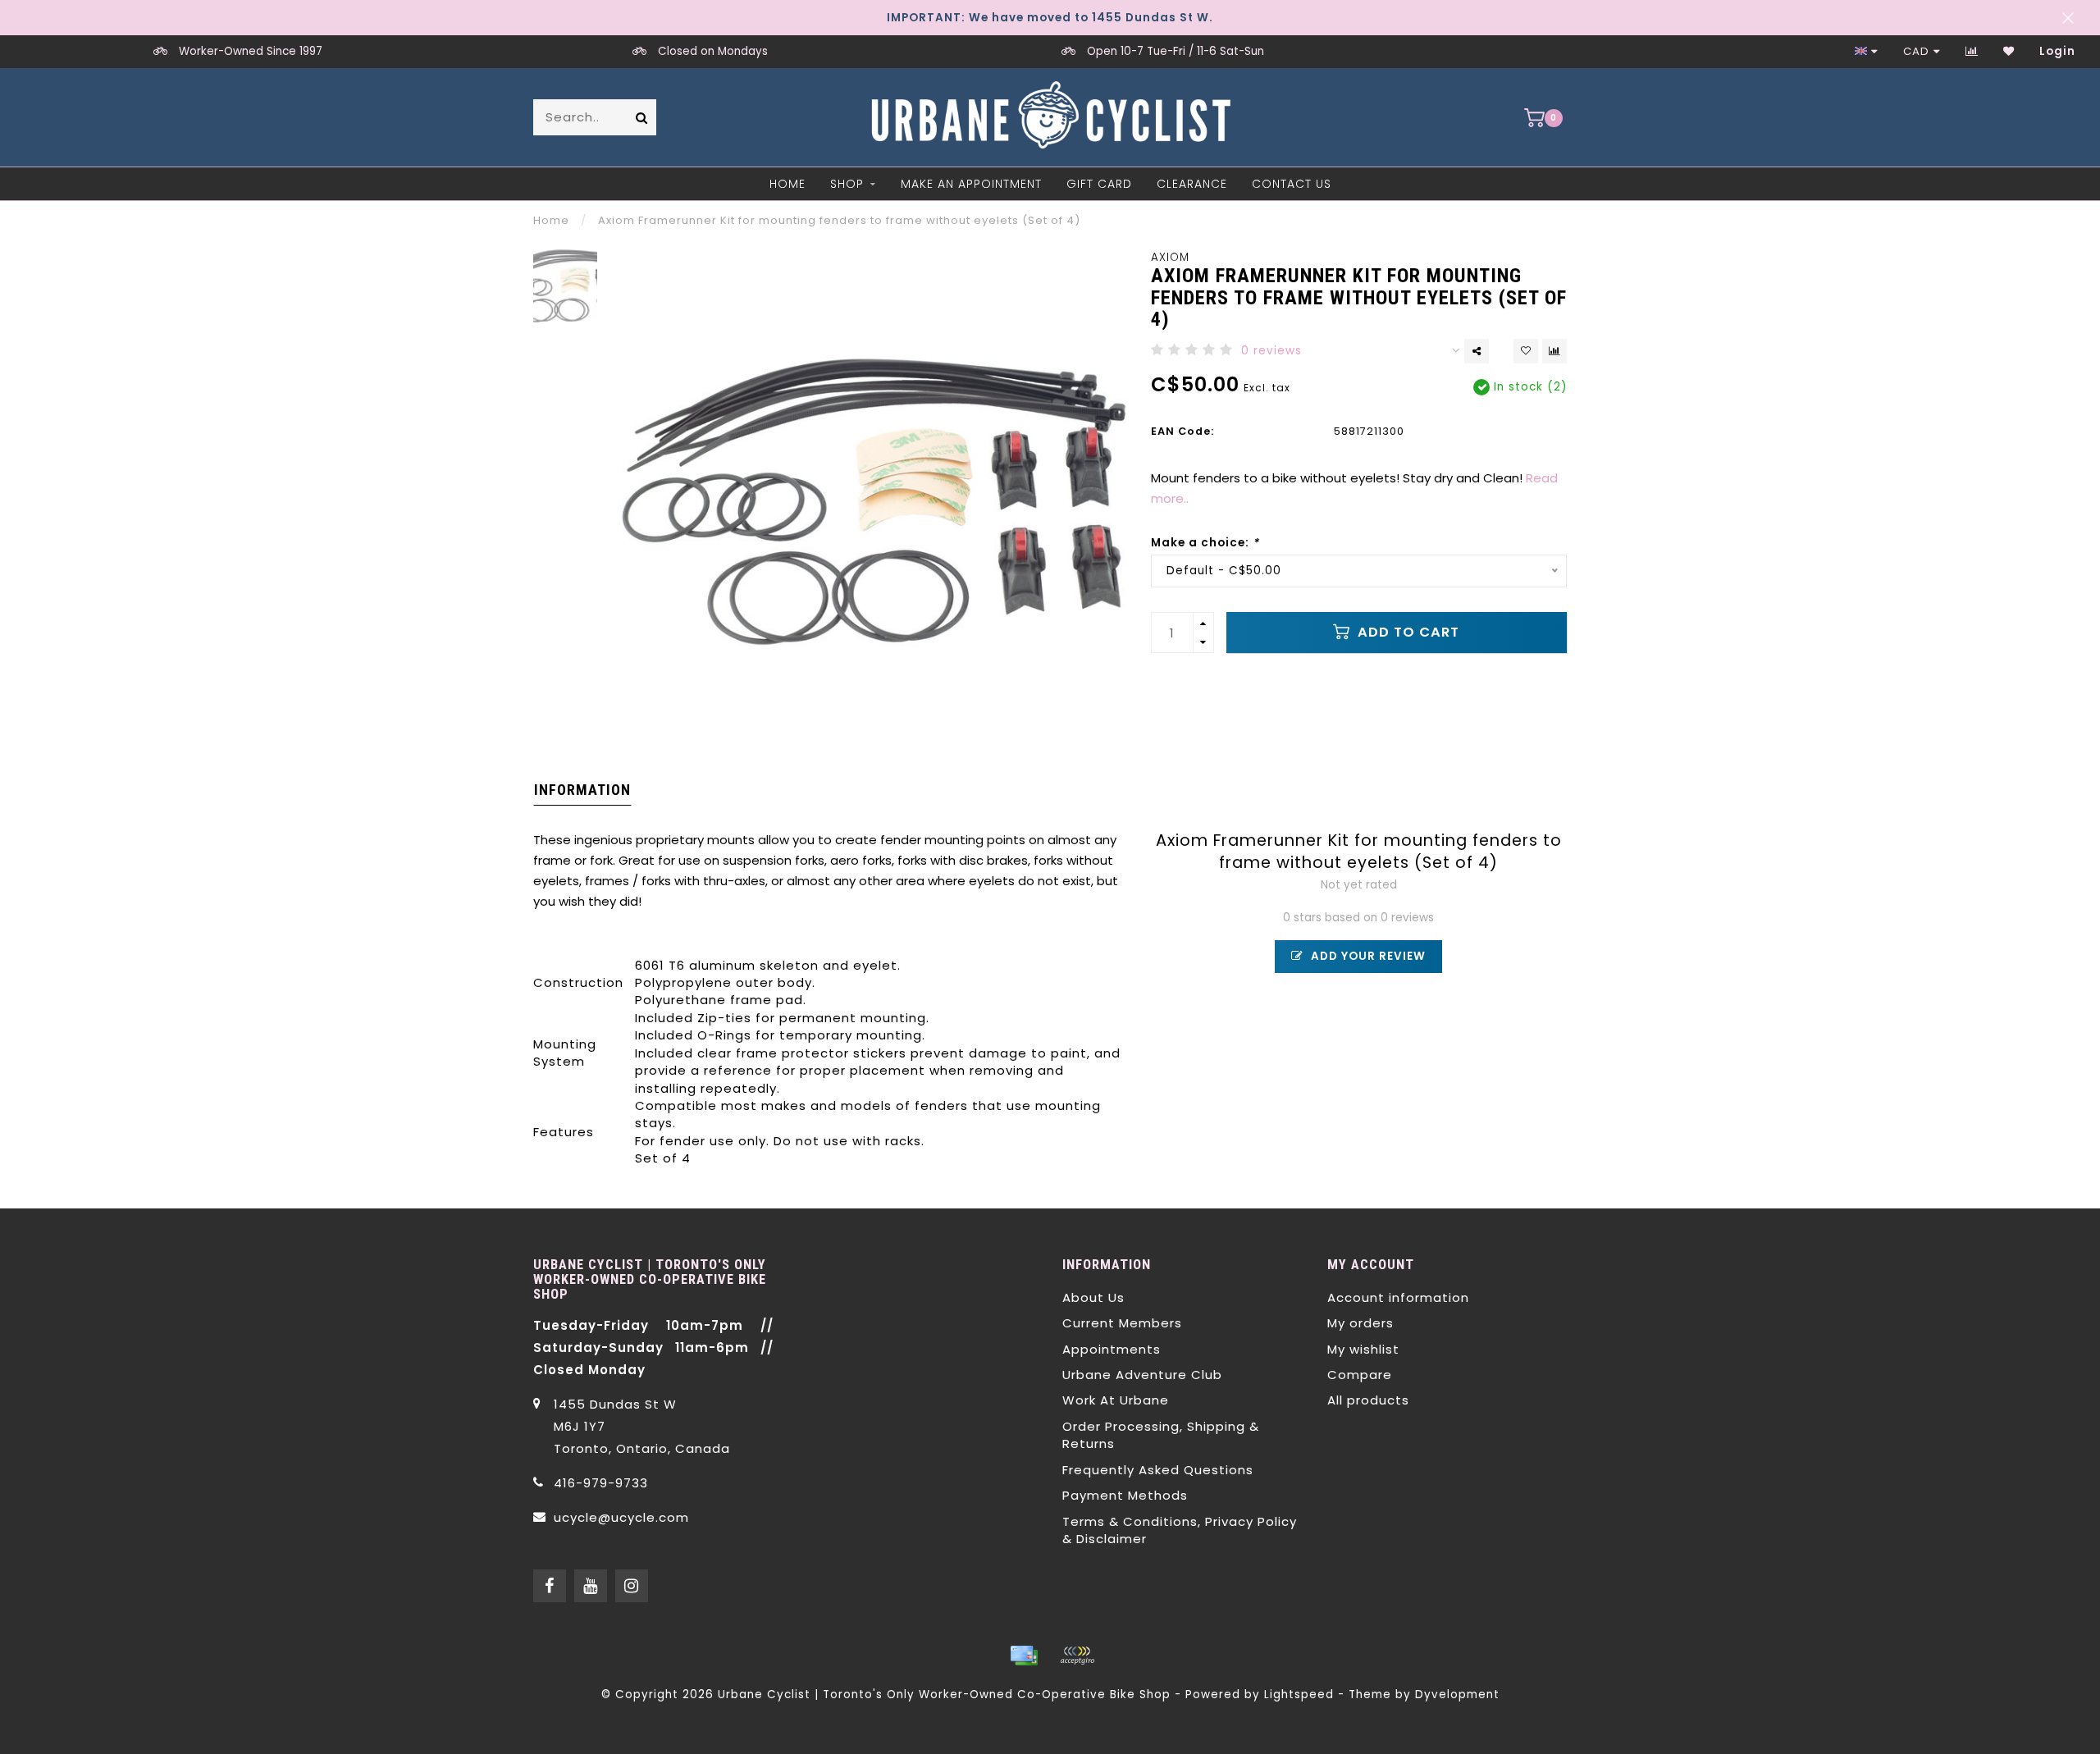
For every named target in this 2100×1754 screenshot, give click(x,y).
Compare (1360, 1375)
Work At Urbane (1116, 1400)
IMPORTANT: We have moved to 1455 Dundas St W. (1050, 18)
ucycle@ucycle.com (621, 1517)
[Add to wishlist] (1526, 351)
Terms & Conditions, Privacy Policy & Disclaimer (1180, 1530)
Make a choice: (1205, 543)
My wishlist (1363, 1349)
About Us (1093, 1297)
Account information (1398, 1297)
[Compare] (1972, 51)
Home (787, 184)
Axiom (1170, 257)
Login (2057, 51)
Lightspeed (1299, 1695)
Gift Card (1099, 184)
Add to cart (1406, 632)
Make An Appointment (971, 184)
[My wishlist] (2009, 51)
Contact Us (1292, 184)
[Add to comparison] (1554, 351)
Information (582, 790)
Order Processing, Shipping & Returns (1161, 1435)
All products (1368, 1400)
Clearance (1192, 184)
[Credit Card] (1024, 1656)
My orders (1360, 1323)
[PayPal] (1077, 1656)
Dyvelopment (1457, 1695)
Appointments (1112, 1349)
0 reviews (1271, 351)
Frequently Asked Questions (1158, 1470)
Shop (847, 184)
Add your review (1367, 956)
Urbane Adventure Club (1142, 1375)
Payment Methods (1125, 1495)
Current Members (1122, 1323)
